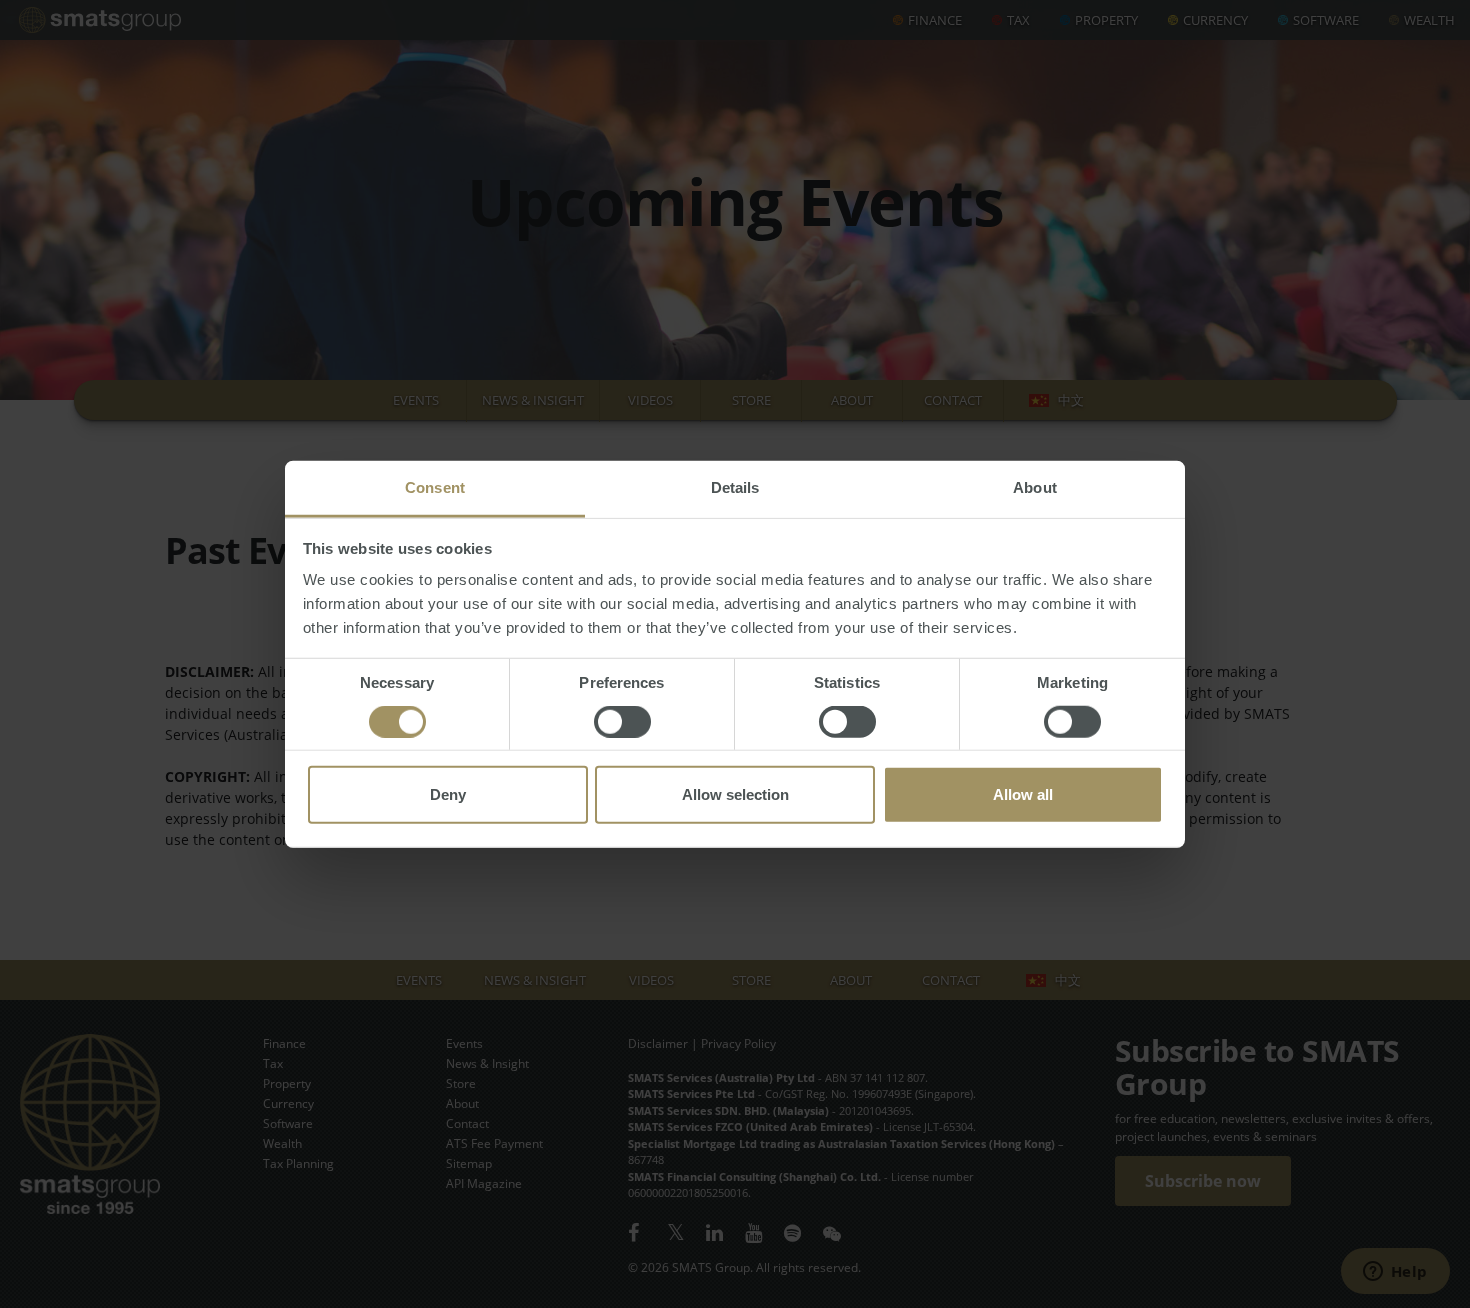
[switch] (622, 722)
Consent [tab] (435, 487)
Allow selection (735, 794)
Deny (448, 794)
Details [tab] (735, 487)
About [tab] (1035, 487)
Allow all (1023, 794)
